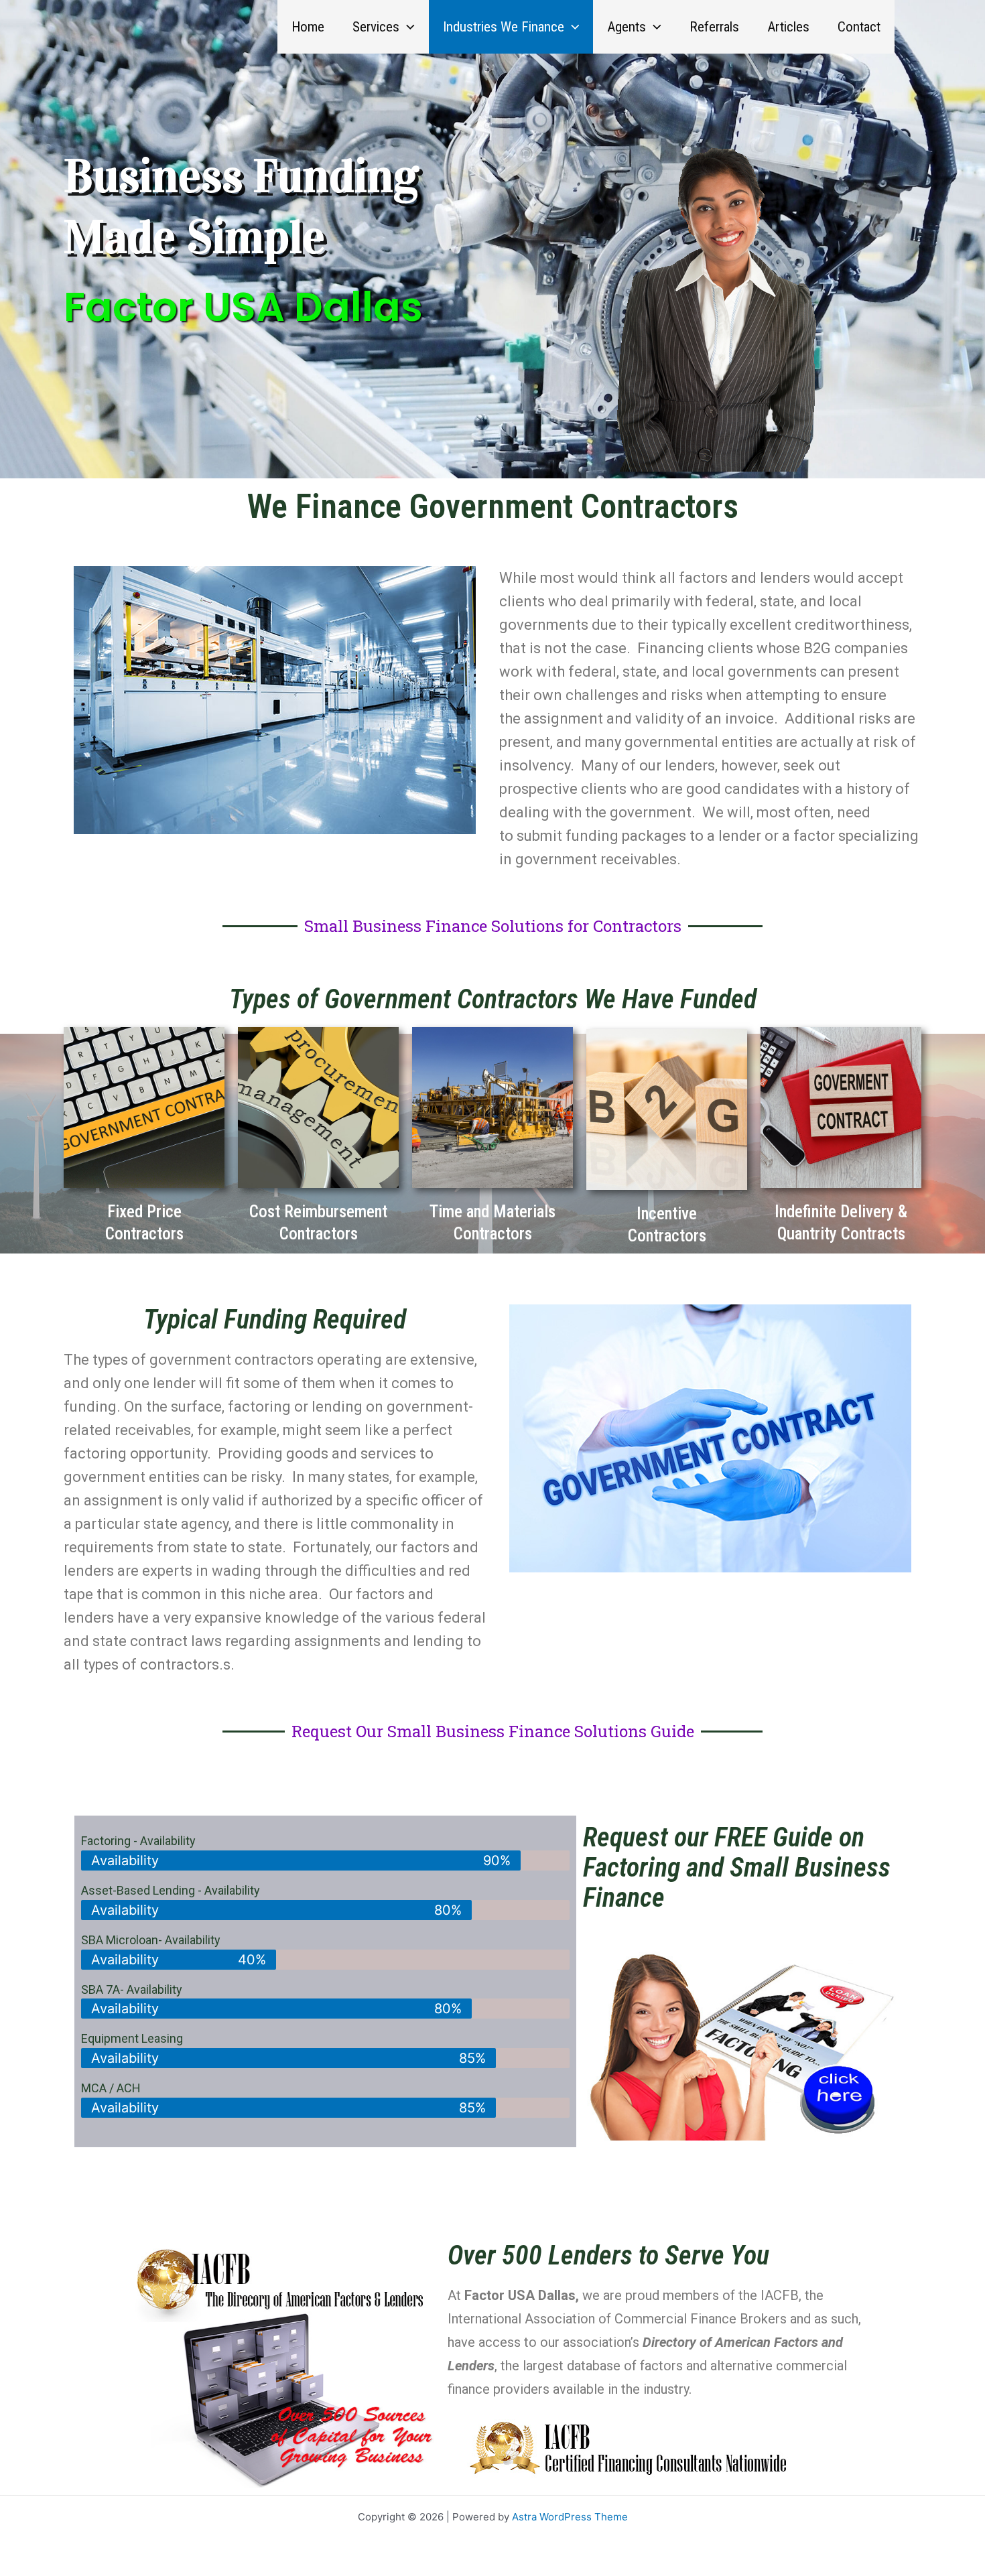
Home (308, 27)
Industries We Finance (504, 27)
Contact (859, 27)
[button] (407, 27)
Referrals (714, 27)
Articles (788, 27)
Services (376, 27)
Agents (627, 27)
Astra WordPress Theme (570, 2517)
